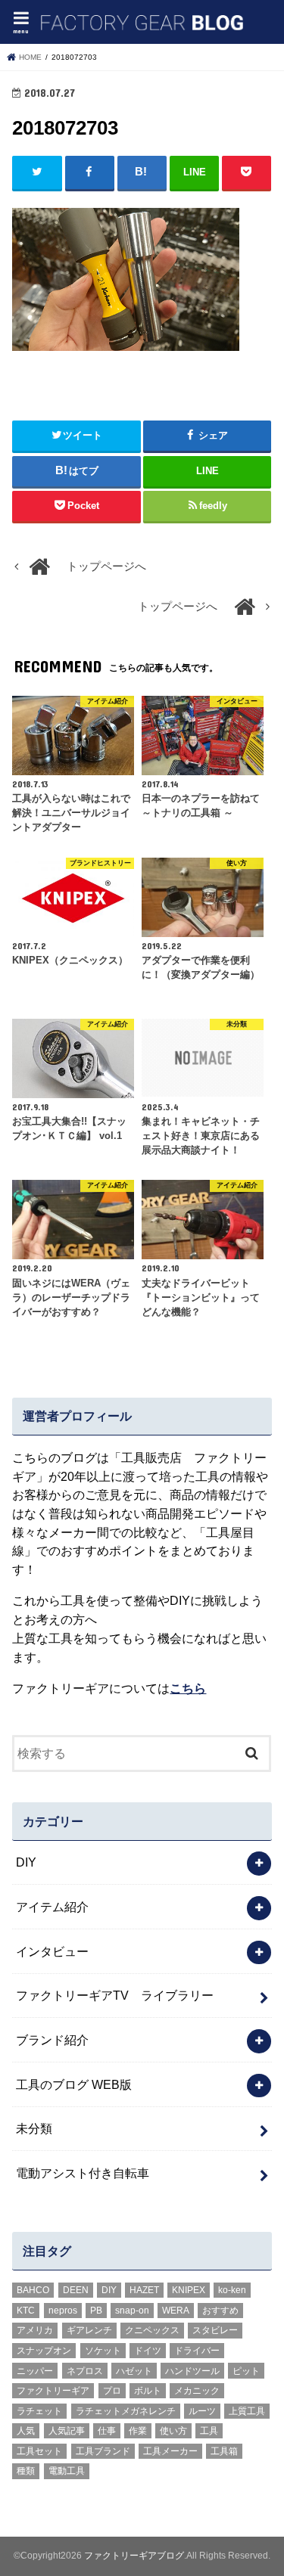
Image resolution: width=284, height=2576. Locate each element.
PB (96, 2311)
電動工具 (67, 2471)
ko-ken (232, 2290)
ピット (246, 2371)
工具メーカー (170, 2451)
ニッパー (35, 2371)
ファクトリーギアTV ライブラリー (115, 1995)
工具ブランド (103, 2451)
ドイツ (148, 2351)
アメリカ (35, 2330)
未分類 (34, 2128)
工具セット (39, 2451)
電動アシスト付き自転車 (83, 2173)
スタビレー (215, 2330)
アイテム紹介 (52, 1907)
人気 (26, 2431)
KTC (26, 2311)
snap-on (132, 2311)
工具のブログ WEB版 (74, 2084)
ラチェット (39, 2411)
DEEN (76, 2290)
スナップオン (44, 2351)
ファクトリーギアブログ (134, 2556)
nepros (63, 2311)
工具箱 (224, 2451)
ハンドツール (192, 2371)
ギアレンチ (89, 2330)
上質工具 (247, 2411)
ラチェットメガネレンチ (126, 2411)
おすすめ (220, 2311)
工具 (209, 2431)
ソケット (103, 2351)
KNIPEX (189, 2290)
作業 (138, 2431)
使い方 (173, 2431)
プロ (112, 2391)
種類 (26, 2471)
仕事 (107, 2431)
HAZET (144, 2290)
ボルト (148, 2391)
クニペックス (152, 2330)
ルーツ (202, 2411)
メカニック (197, 2391)
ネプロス (85, 2371)
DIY (26, 1862)
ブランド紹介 (52, 2040)
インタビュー (52, 1951)
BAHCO (33, 2290)
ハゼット (134, 2371)
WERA (176, 2311)
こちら (188, 1688)
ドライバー (197, 2351)
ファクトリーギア (53, 2391)
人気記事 (67, 2431)
